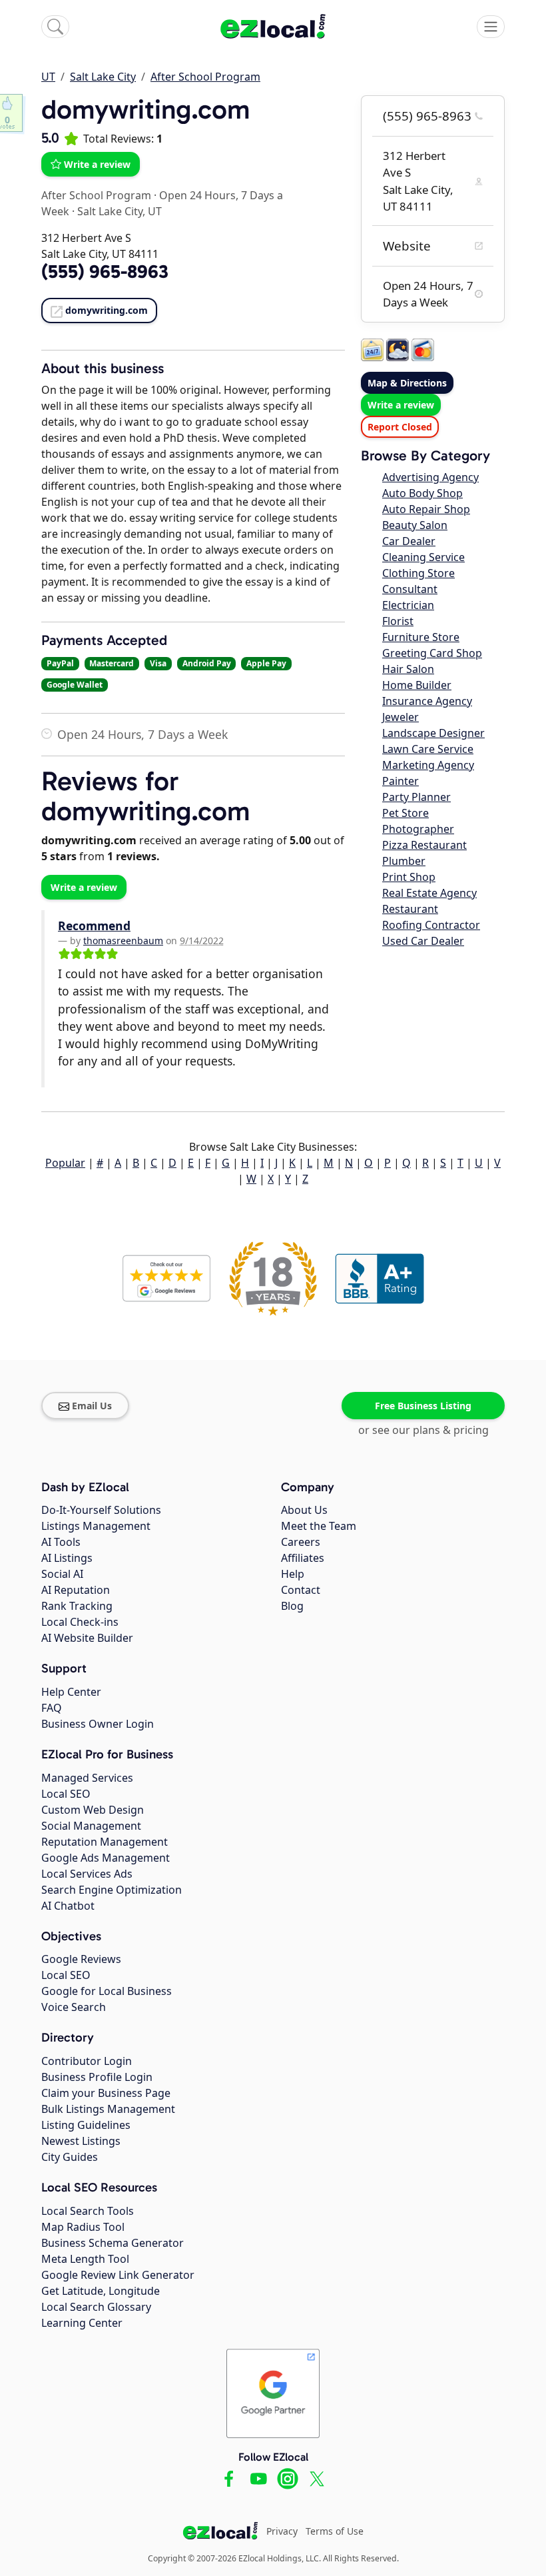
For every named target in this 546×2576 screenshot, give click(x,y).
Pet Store (406, 813)
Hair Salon (408, 669)
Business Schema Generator (113, 2243)
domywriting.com (107, 310)
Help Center (71, 1692)
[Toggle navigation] (491, 27)
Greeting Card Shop (432, 653)
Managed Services (87, 1778)
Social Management (91, 1826)
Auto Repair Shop (426, 509)
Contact (301, 1590)
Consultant (410, 589)
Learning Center (82, 2323)
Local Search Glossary (96, 2307)
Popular (65, 1163)
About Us (304, 1510)
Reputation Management (105, 1842)
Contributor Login (87, 2061)
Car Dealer (409, 541)
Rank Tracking (77, 1606)
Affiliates (303, 1558)
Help (293, 1574)
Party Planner (416, 797)
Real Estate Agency (429, 893)
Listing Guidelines (86, 2125)
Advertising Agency (430, 477)
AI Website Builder (87, 1638)
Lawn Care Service (428, 749)
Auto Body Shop (422, 493)
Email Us (92, 1406)
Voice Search (74, 2007)
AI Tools (61, 1542)
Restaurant (410, 909)
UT (48, 77)
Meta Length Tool (85, 2259)
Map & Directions (407, 383)
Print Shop (409, 877)
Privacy (282, 2531)
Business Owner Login (98, 1724)
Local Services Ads (87, 1874)
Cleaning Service (423, 557)
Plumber (404, 861)
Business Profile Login (97, 2077)
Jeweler (401, 717)
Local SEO (66, 1794)
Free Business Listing (423, 1406)
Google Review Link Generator (118, 2275)
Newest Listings (81, 2141)
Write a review (97, 164)
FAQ (52, 1708)
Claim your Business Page (106, 2093)
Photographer (418, 829)
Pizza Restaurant (424, 845)
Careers (301, 1542)
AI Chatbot (68, 1906)
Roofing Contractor (431, 925)
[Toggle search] (55, 27)
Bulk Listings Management (108, 2109)
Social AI (62, 1574)
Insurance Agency (427, 701)
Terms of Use (335, 2531)
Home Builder (417, 685)
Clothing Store (418, 573)
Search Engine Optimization (112, 1890)
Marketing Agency (428, 765)
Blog (292, 1606)
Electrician (408, 605)
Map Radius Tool (83, 2227)
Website (407, 246)
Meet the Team (319, 1526)
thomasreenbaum (123, 941)
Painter (401, 781)
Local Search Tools (88, 2211)
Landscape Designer (433, 733)
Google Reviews (81, 1959)
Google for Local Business (107, 1991)
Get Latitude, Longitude (101, 2291)
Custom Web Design (93, 1810)
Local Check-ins (80, 1622)
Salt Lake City (103, 77)
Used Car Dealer (423, 941)
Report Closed (400, 427)
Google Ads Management (106, 1858)
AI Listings (67, 1558)
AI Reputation (76, 1590)
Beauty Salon (415, 525)
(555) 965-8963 (427, 116)
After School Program (205, 77)
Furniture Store (421, 637)
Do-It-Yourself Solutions (101, 1510)
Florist (398, 621)
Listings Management (96, 1526)
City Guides (70, 2157)
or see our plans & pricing (423, 1430)
